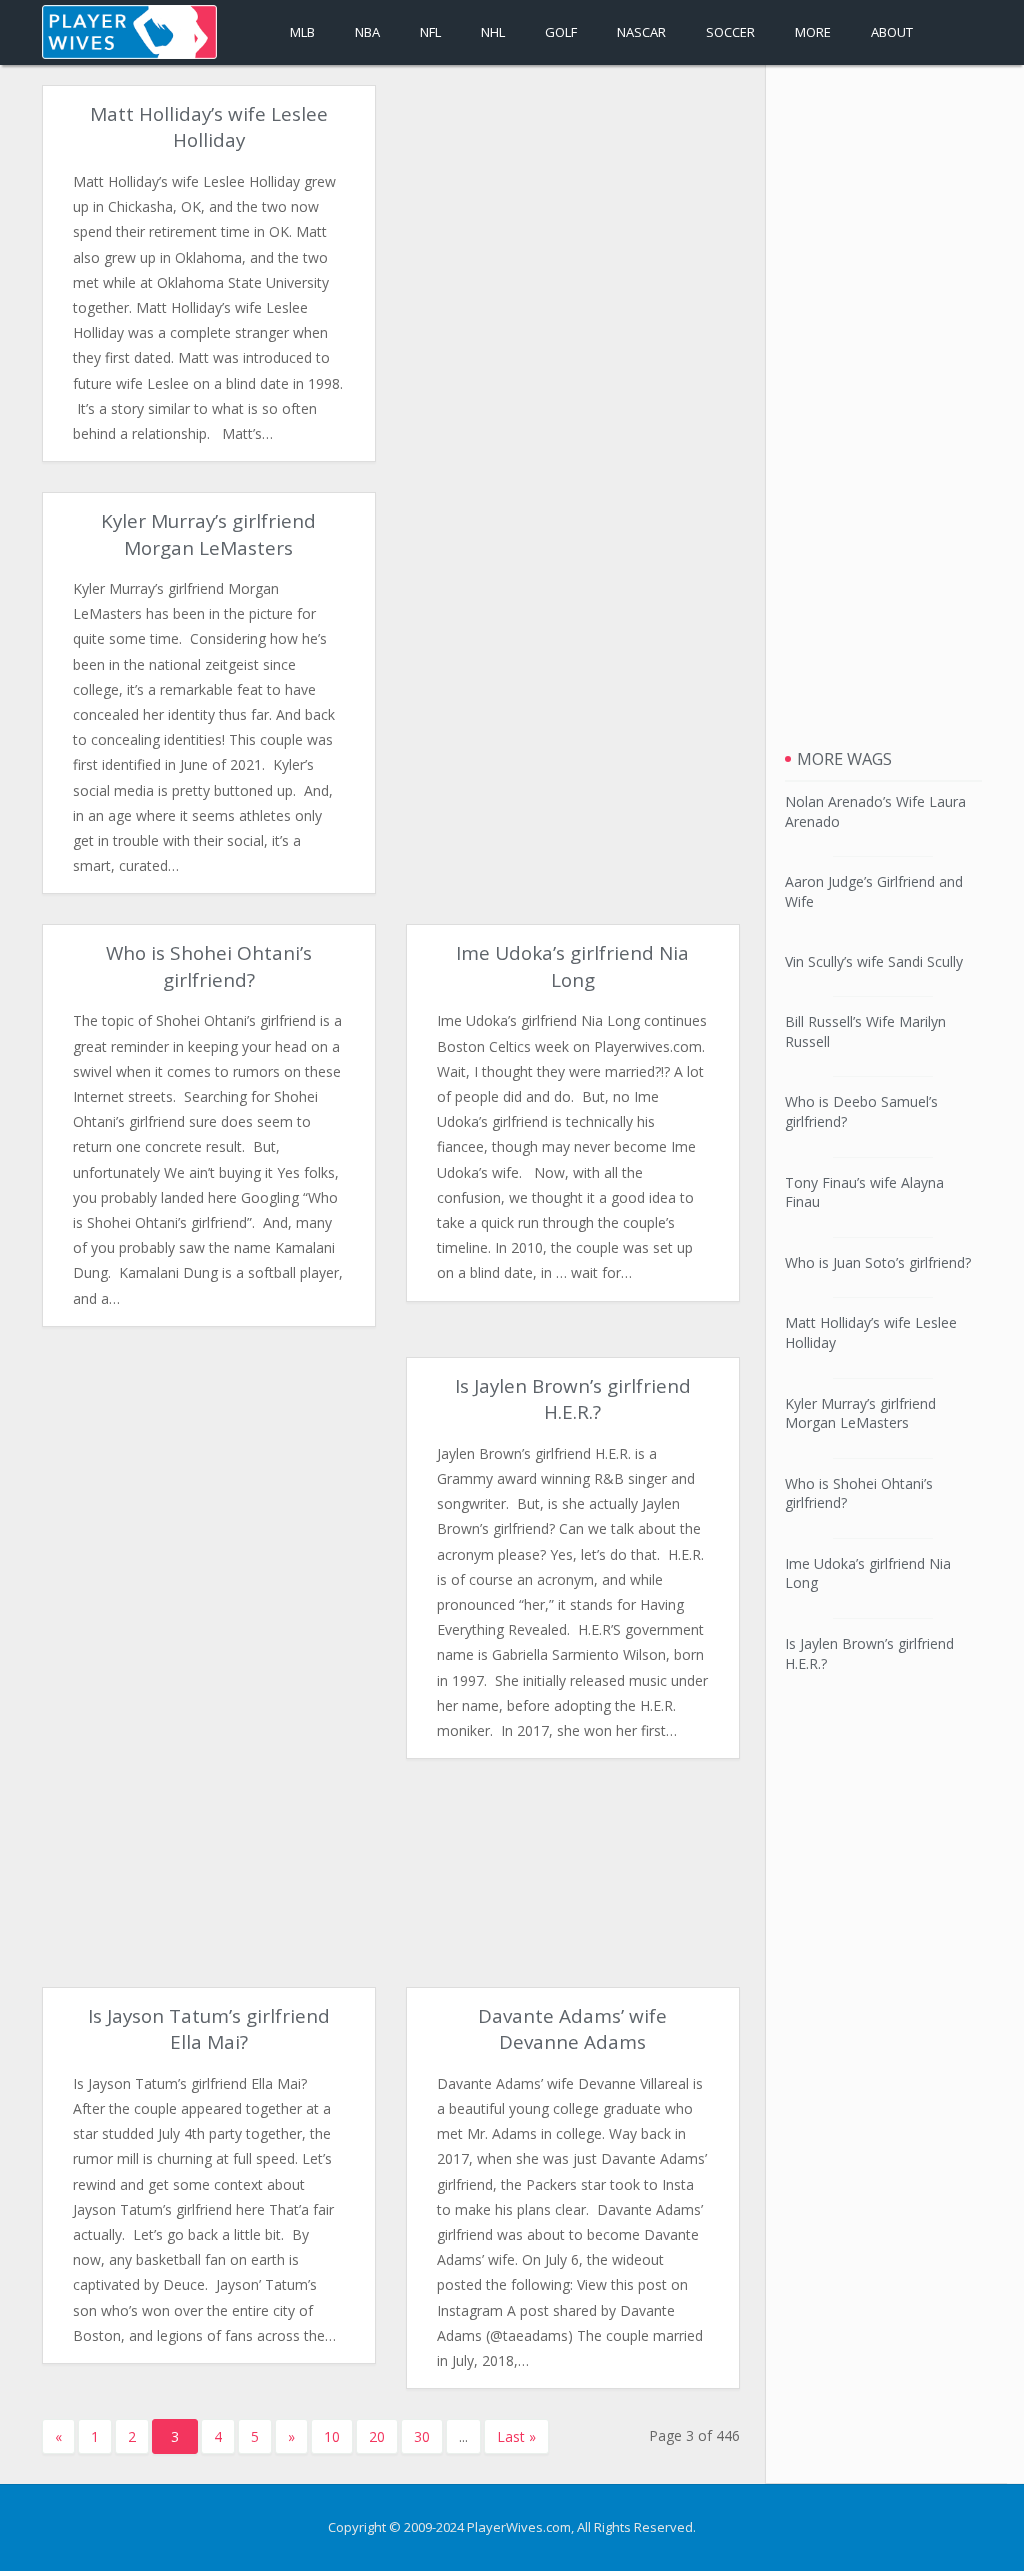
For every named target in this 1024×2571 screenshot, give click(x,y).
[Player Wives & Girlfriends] (129, 32)
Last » (516, 2436)
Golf (561, 32)
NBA (367, 32)
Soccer (730, 32)
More (813, 32)
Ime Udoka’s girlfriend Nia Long (572, 966)
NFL (430, 32)
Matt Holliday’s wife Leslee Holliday (209, 127)
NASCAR (641, 32)
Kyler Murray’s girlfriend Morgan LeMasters (208, 534)
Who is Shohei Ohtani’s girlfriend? (209, 966)
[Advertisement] (573, 225)
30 (422, 2436)
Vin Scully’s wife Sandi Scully (874, 961)
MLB (302, 32)
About (892, 32)
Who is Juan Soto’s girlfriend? (878, 1262)
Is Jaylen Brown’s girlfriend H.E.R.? (573, 1399)
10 (332, 2436)
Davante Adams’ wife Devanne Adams (572, 2029)
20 (377, 2436)
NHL (493, 32)
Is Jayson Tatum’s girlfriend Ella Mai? (209, 2029)
